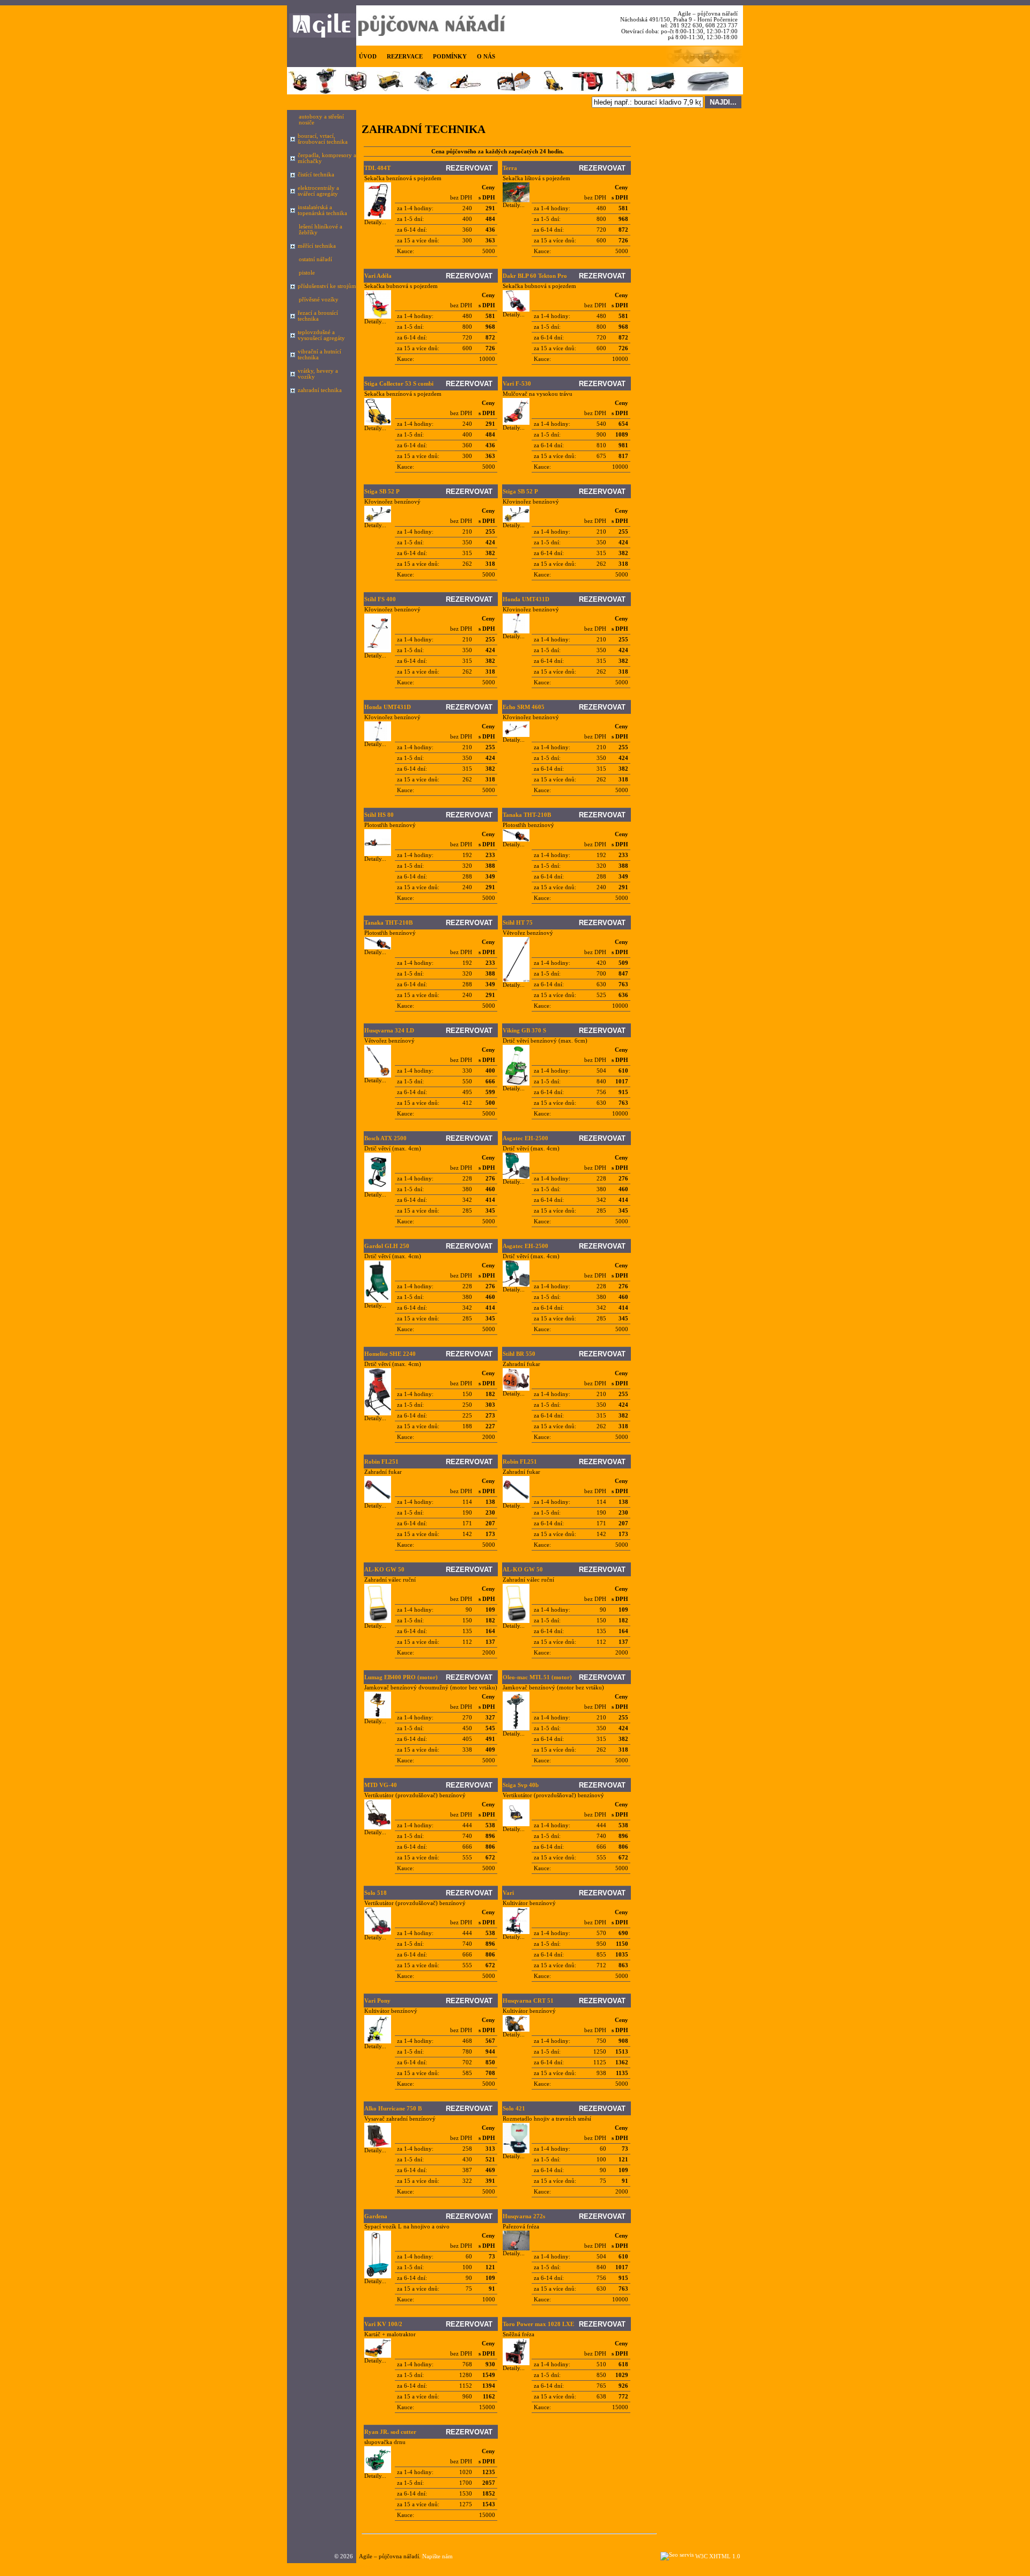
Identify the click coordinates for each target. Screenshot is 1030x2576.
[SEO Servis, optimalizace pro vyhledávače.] (677, 2555)
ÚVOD (368, 57)
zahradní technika (320, 390)
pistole (307, 273)
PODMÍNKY (450, 57)
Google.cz (369, 2566)
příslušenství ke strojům (327, 286)
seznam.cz (398, 2566)
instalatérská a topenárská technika (322, 210)
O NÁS (486, 57)
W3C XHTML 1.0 (718, 2556)
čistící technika (316, 175)
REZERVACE (405, 57)
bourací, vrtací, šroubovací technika (323, 139)
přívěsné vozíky (319, 300)
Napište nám (437, 2556)
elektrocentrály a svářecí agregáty (318, 191)
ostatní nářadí (315, 259)
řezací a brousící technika (318, 316)
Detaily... (375, 222)
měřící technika (317, 246)
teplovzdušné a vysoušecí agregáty (321, 335)
